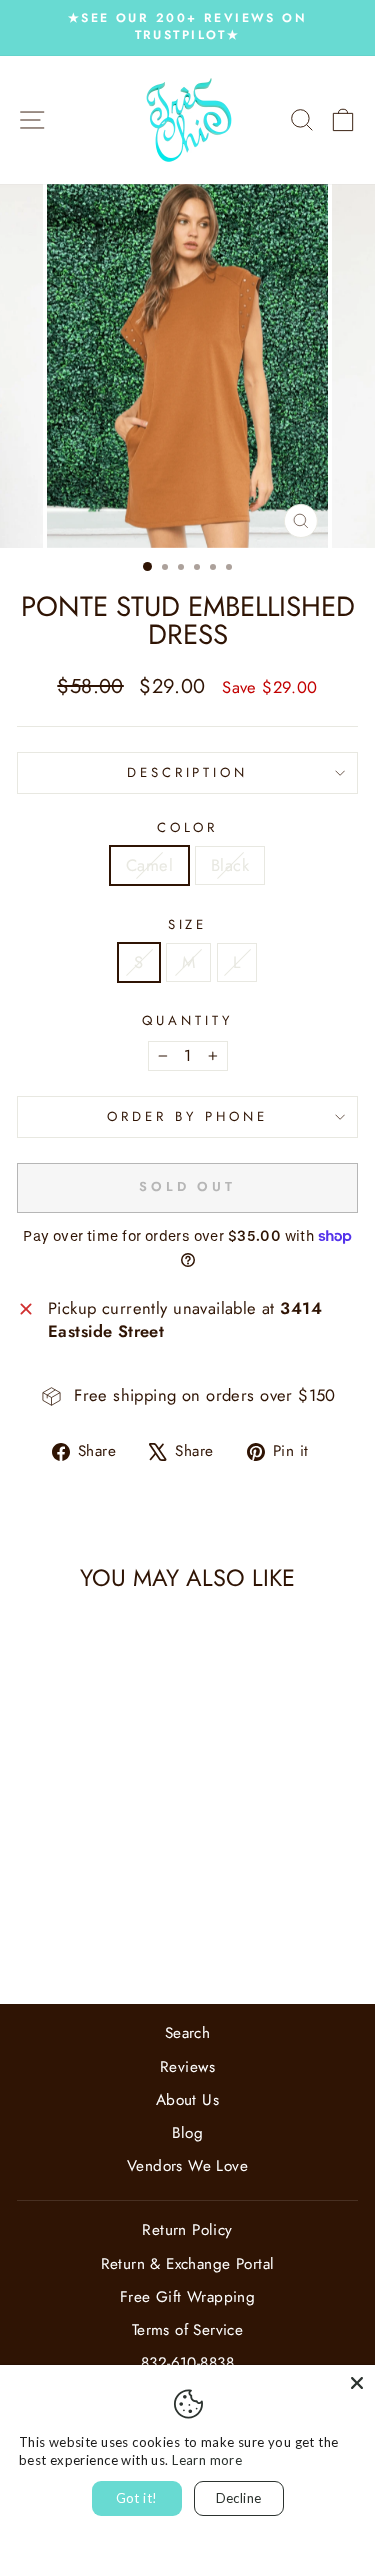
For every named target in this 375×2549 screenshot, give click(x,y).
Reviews (187, 2067)
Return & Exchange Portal (188, 2264)
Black (230, 865)
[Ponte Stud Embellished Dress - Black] (93, 1936)
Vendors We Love (187, 2166)
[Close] (357, 2383)
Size (188, 925)
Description (188, 772)
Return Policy (187, 2230)
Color (188, 828)
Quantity (187, 1021)
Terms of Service (188, 2330)
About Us (187, 2100)
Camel (149, 865)
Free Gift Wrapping (187, 2297)
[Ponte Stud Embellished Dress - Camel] (70, 1936)
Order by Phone (187, 1116)
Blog (188, 2133)
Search (187, 2033)
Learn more (207, 2460)
